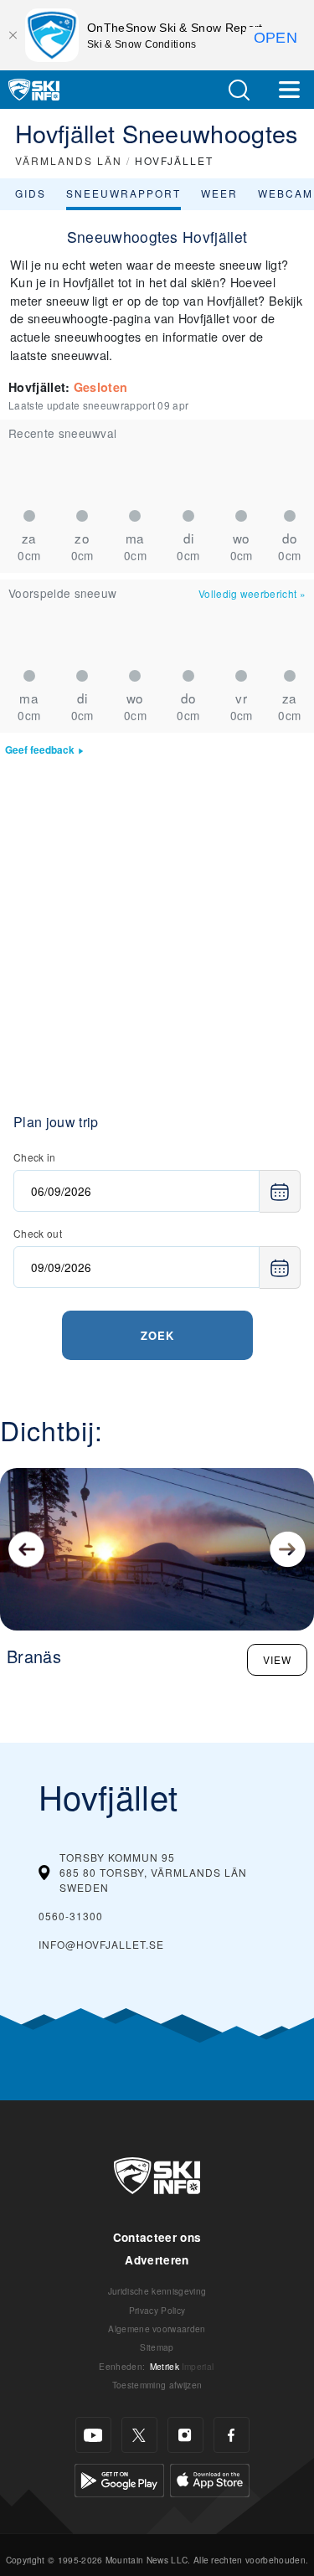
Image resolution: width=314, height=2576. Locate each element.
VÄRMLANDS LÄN (69, 160)
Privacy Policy (157, 2310)
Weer (219, 193)
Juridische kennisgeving (157, 2291)
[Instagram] (185, 2435)
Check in (35, 1157)
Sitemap (157, 2347)
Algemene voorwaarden (157, 2329)
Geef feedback (40, 750)
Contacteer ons (157, 2237)
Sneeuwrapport (124, 193)
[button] (239, 90)
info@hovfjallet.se (101, 1944)
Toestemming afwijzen (157, 2385)
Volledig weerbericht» (252, 593)
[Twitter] (139, 2435)
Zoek (157, 1335)
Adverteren (157, 2260)
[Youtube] (93, 2435)
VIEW (277, 1659)
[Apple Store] (210, 2478)
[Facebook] (232, 2435)
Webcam (286, 193)
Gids (31, 193)
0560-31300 (71, 1916)
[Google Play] (119, 2478)
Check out (38, 1233)
